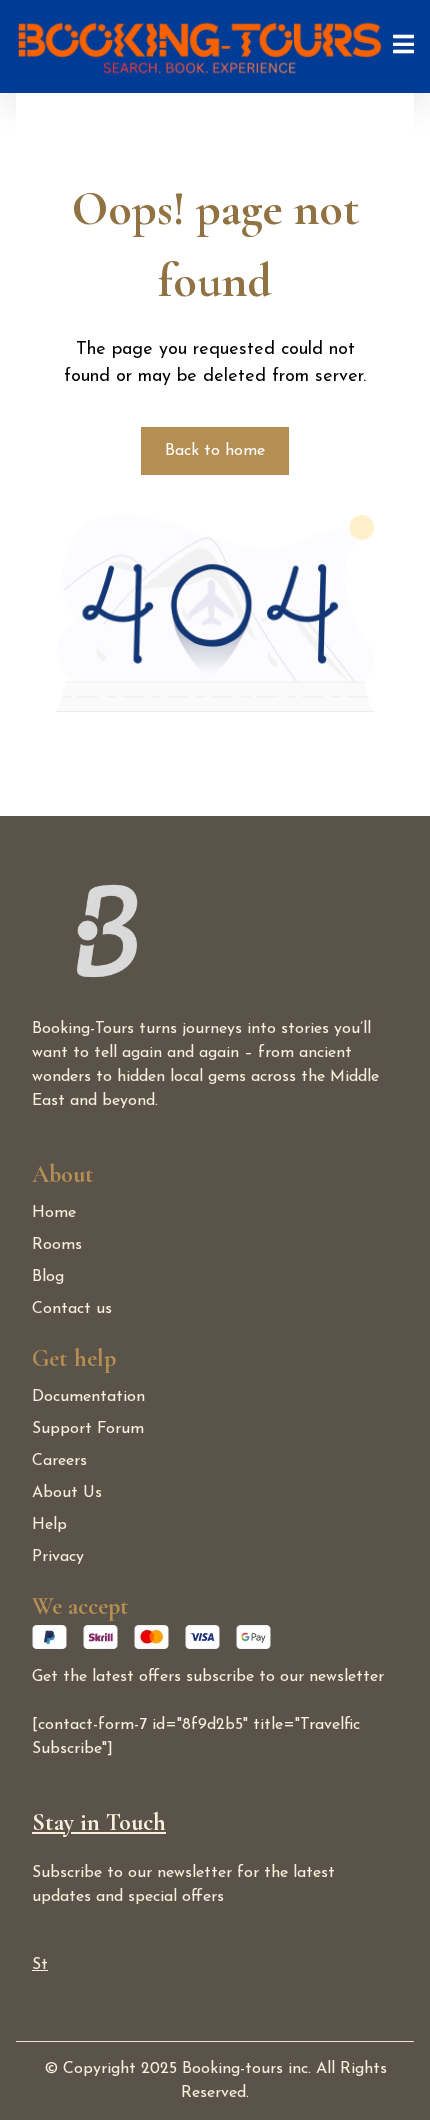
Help (49, 1525)
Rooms (57, 1245)
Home (54, 1213)
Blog (48, 1277)
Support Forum (88, 1429)
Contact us (72, 1309)
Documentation (88, 1397)
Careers (59, 1461)
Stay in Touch (99, 1822)
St (40, 1965)
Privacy (58, 1557)
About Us (67, 1493)
